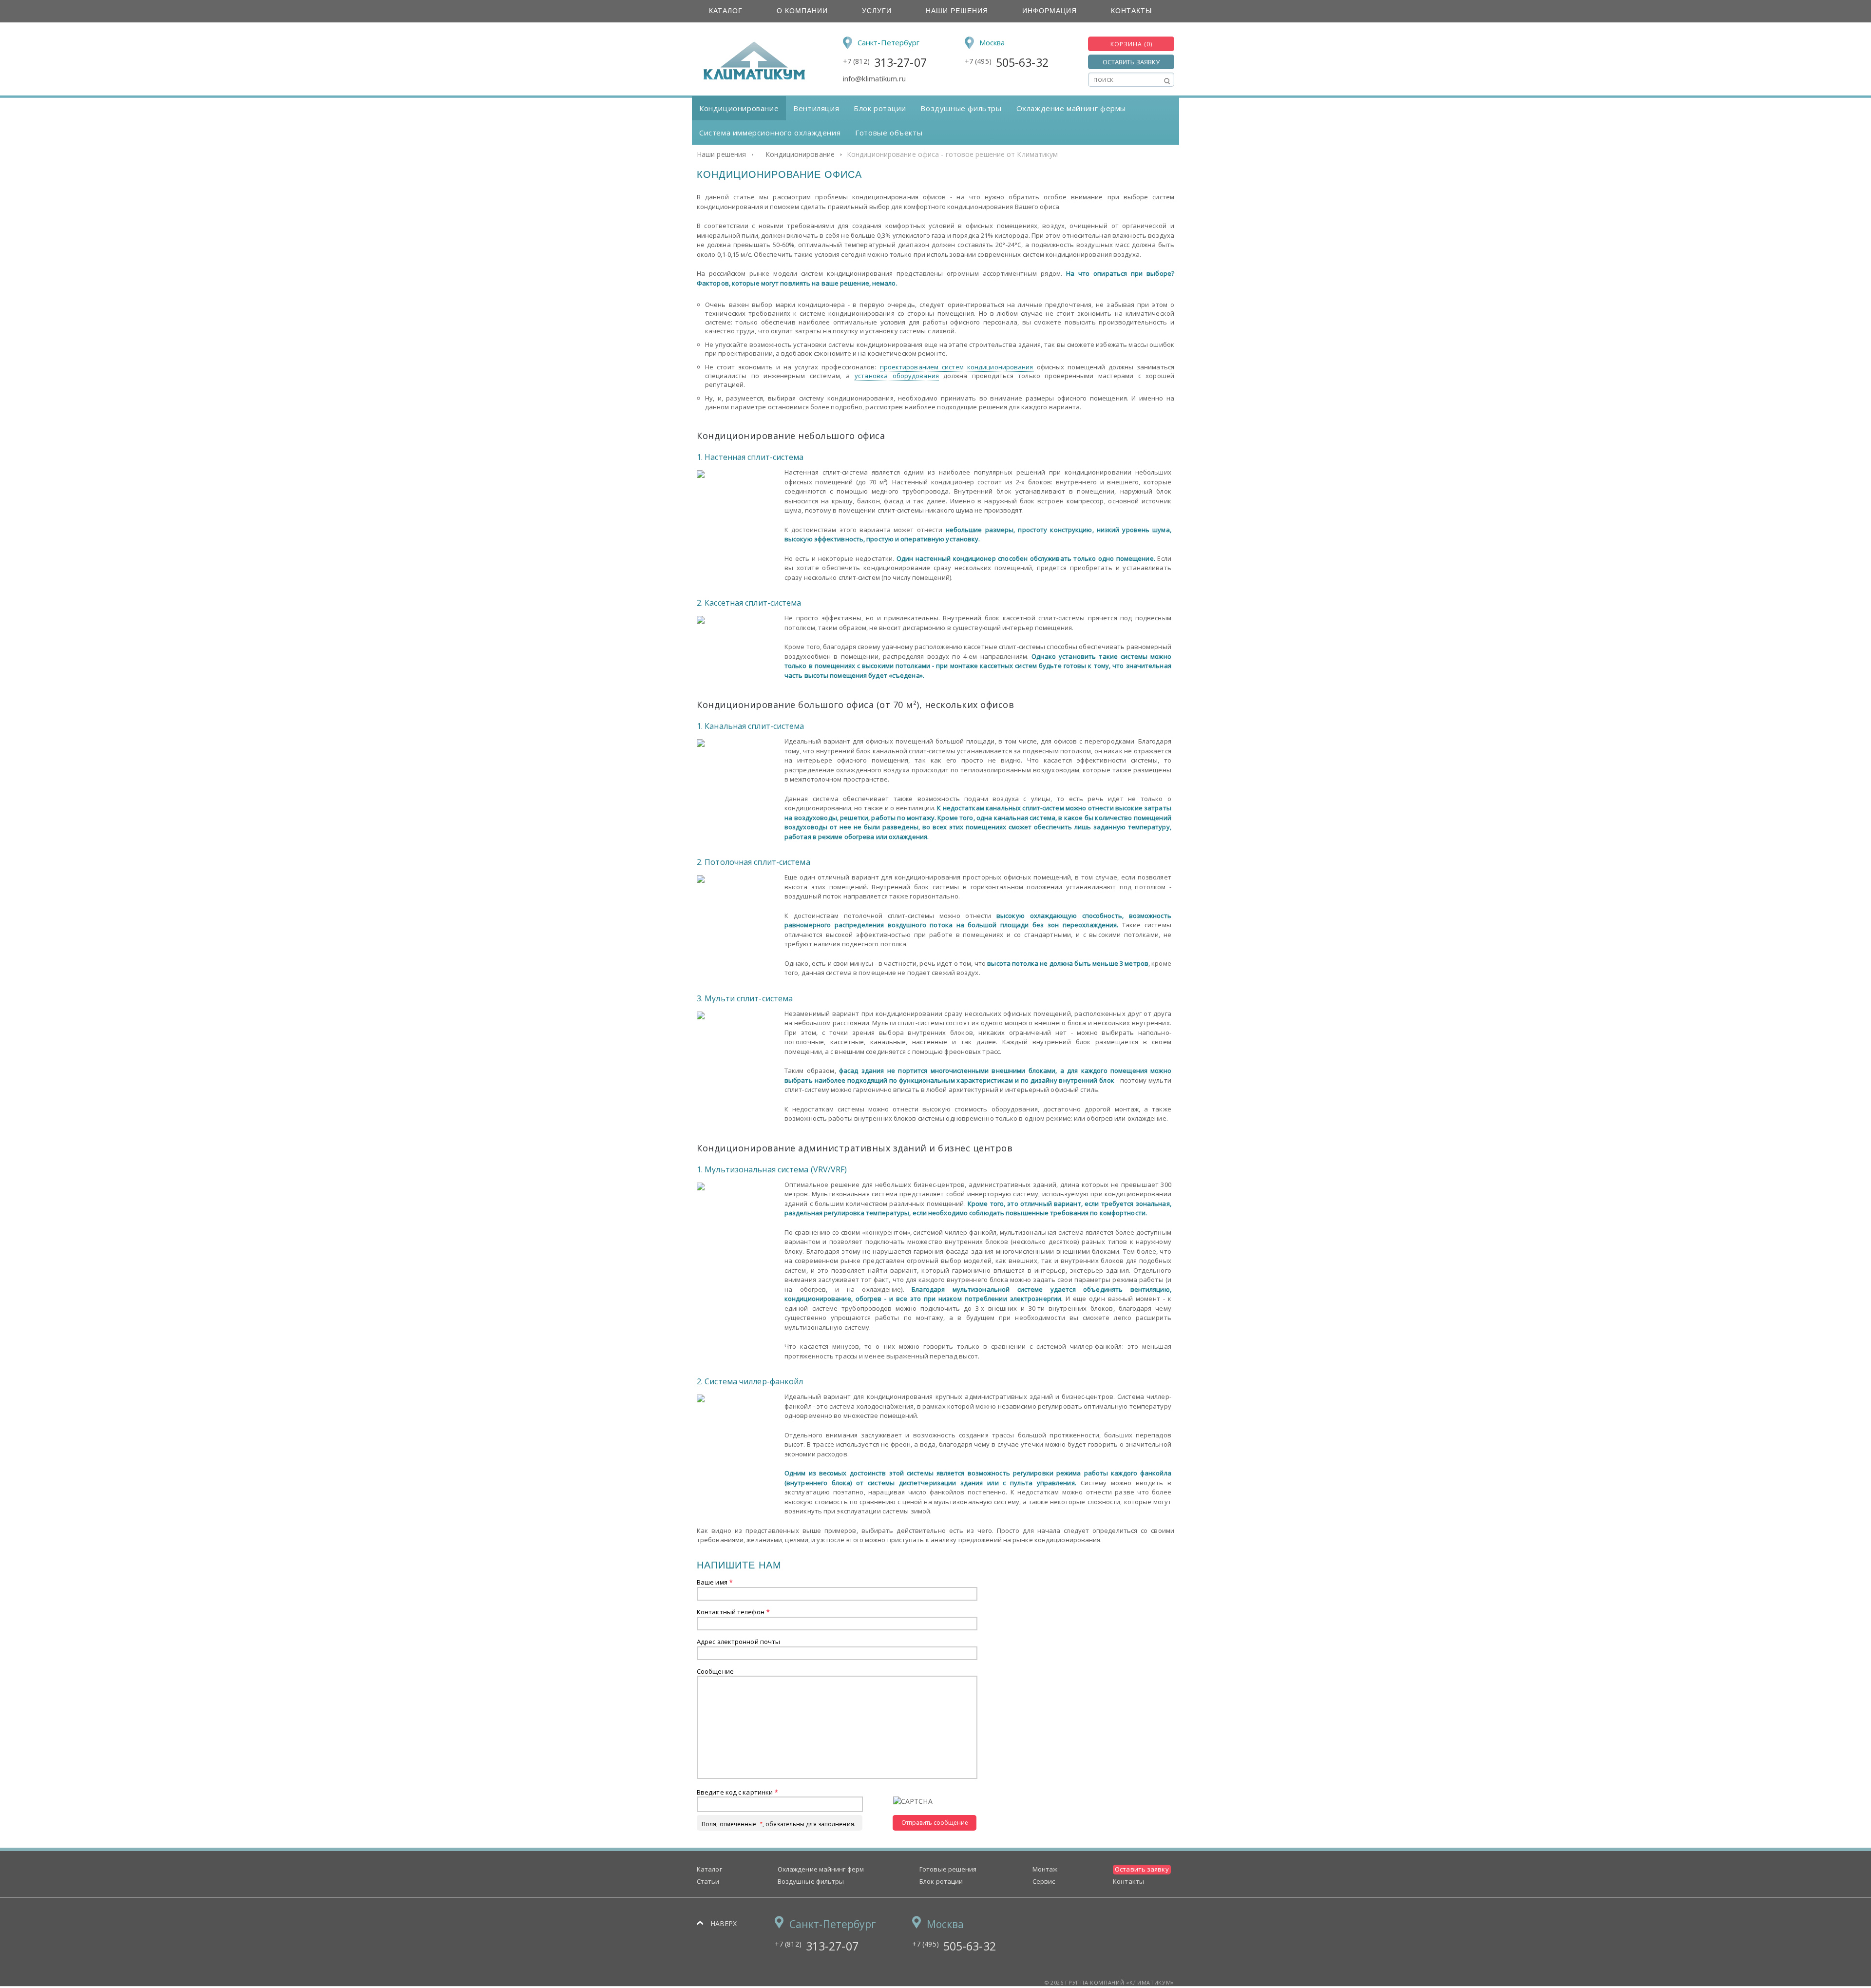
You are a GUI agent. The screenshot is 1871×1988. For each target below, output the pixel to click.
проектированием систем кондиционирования (957, 367)
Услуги (877, 11)
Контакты (1131, 11)
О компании (802, 11)
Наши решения (957, 11)
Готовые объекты (889, 133)
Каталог (726, 11)
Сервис (1044, 1881)
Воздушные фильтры (961, 108)
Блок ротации (880, 108)
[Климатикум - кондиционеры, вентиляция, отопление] (751, 78)
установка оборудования (897, 376)
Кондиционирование (739, 108)
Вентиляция (816, 108)
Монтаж (1045, 1869)
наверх (724, 1923)
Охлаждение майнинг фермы (1071, 108)
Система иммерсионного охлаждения (770, 133)
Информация (1050, 11)
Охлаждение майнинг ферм (821, 1869)
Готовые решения (948, 1869)
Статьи (708, 1881)
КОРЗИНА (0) (1131, 44)
